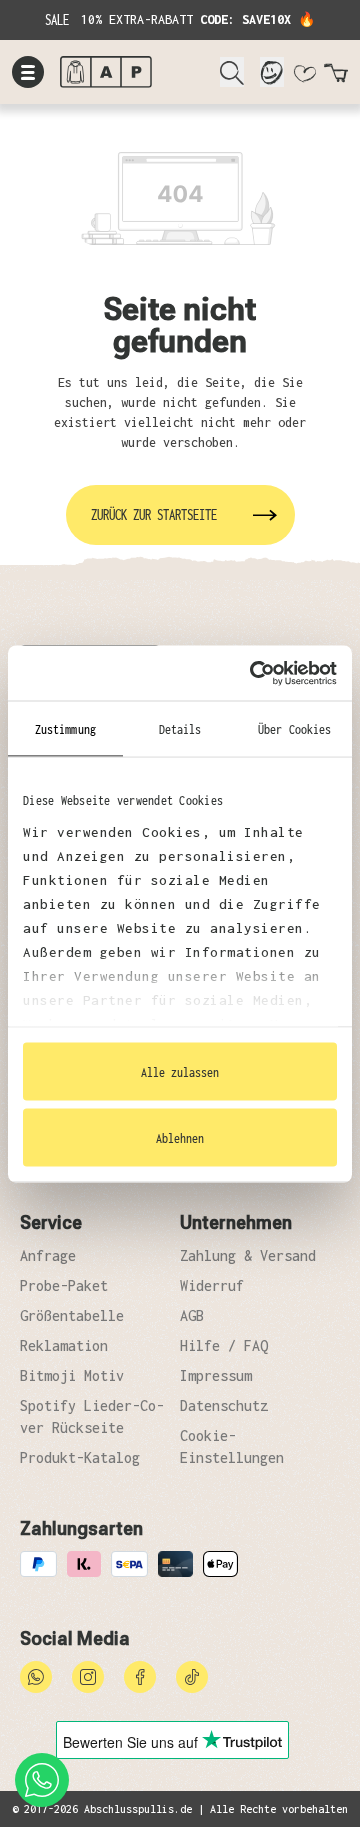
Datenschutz (224, 1405)
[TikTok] (192, 1675)
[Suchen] (232, 72)
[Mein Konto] (272, 72)
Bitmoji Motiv (72, 1375)
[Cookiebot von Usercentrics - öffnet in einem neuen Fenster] (254, 673)
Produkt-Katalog (80, 1457)
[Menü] (28, 72)
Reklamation (64, 1345)
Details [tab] (180, 729)
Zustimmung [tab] (65, 729)
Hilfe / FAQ (224, 1345)
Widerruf (212, 1285)
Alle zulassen (180, 1072)
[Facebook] (140, 1675)
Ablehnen (180, 1137)
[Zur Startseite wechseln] (132, 72)
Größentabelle (72, 1315)
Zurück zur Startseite (154, 514)
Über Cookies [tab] (294, 729)
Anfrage (48, 1255)
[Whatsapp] (36, 1675)
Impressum (216, 1375)
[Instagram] (88, 1675)
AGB (192, 1315)
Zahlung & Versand (248, 1255)
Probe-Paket (64, 1285)
